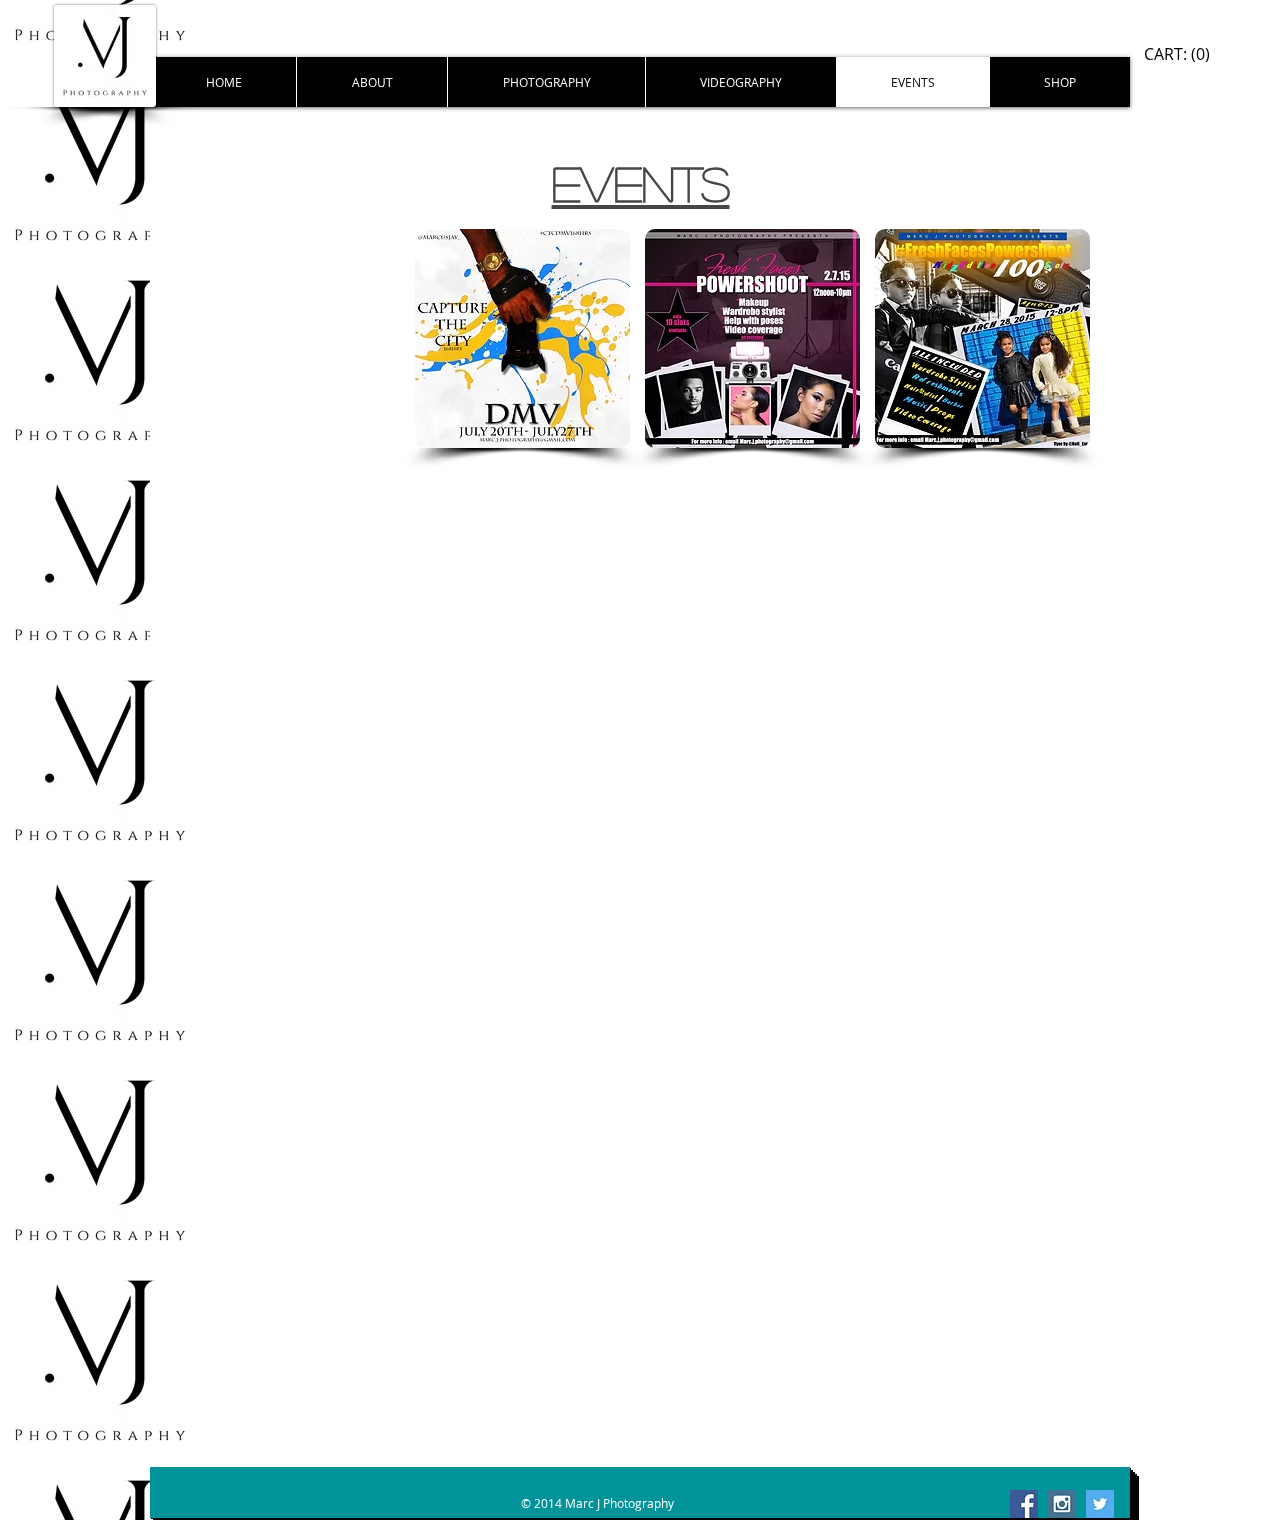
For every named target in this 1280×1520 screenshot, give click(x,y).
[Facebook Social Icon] (1024, 1504)
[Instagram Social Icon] (1062, 1504)
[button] (522, 338)
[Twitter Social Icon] (1100, 1504)
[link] (1177, 54)
